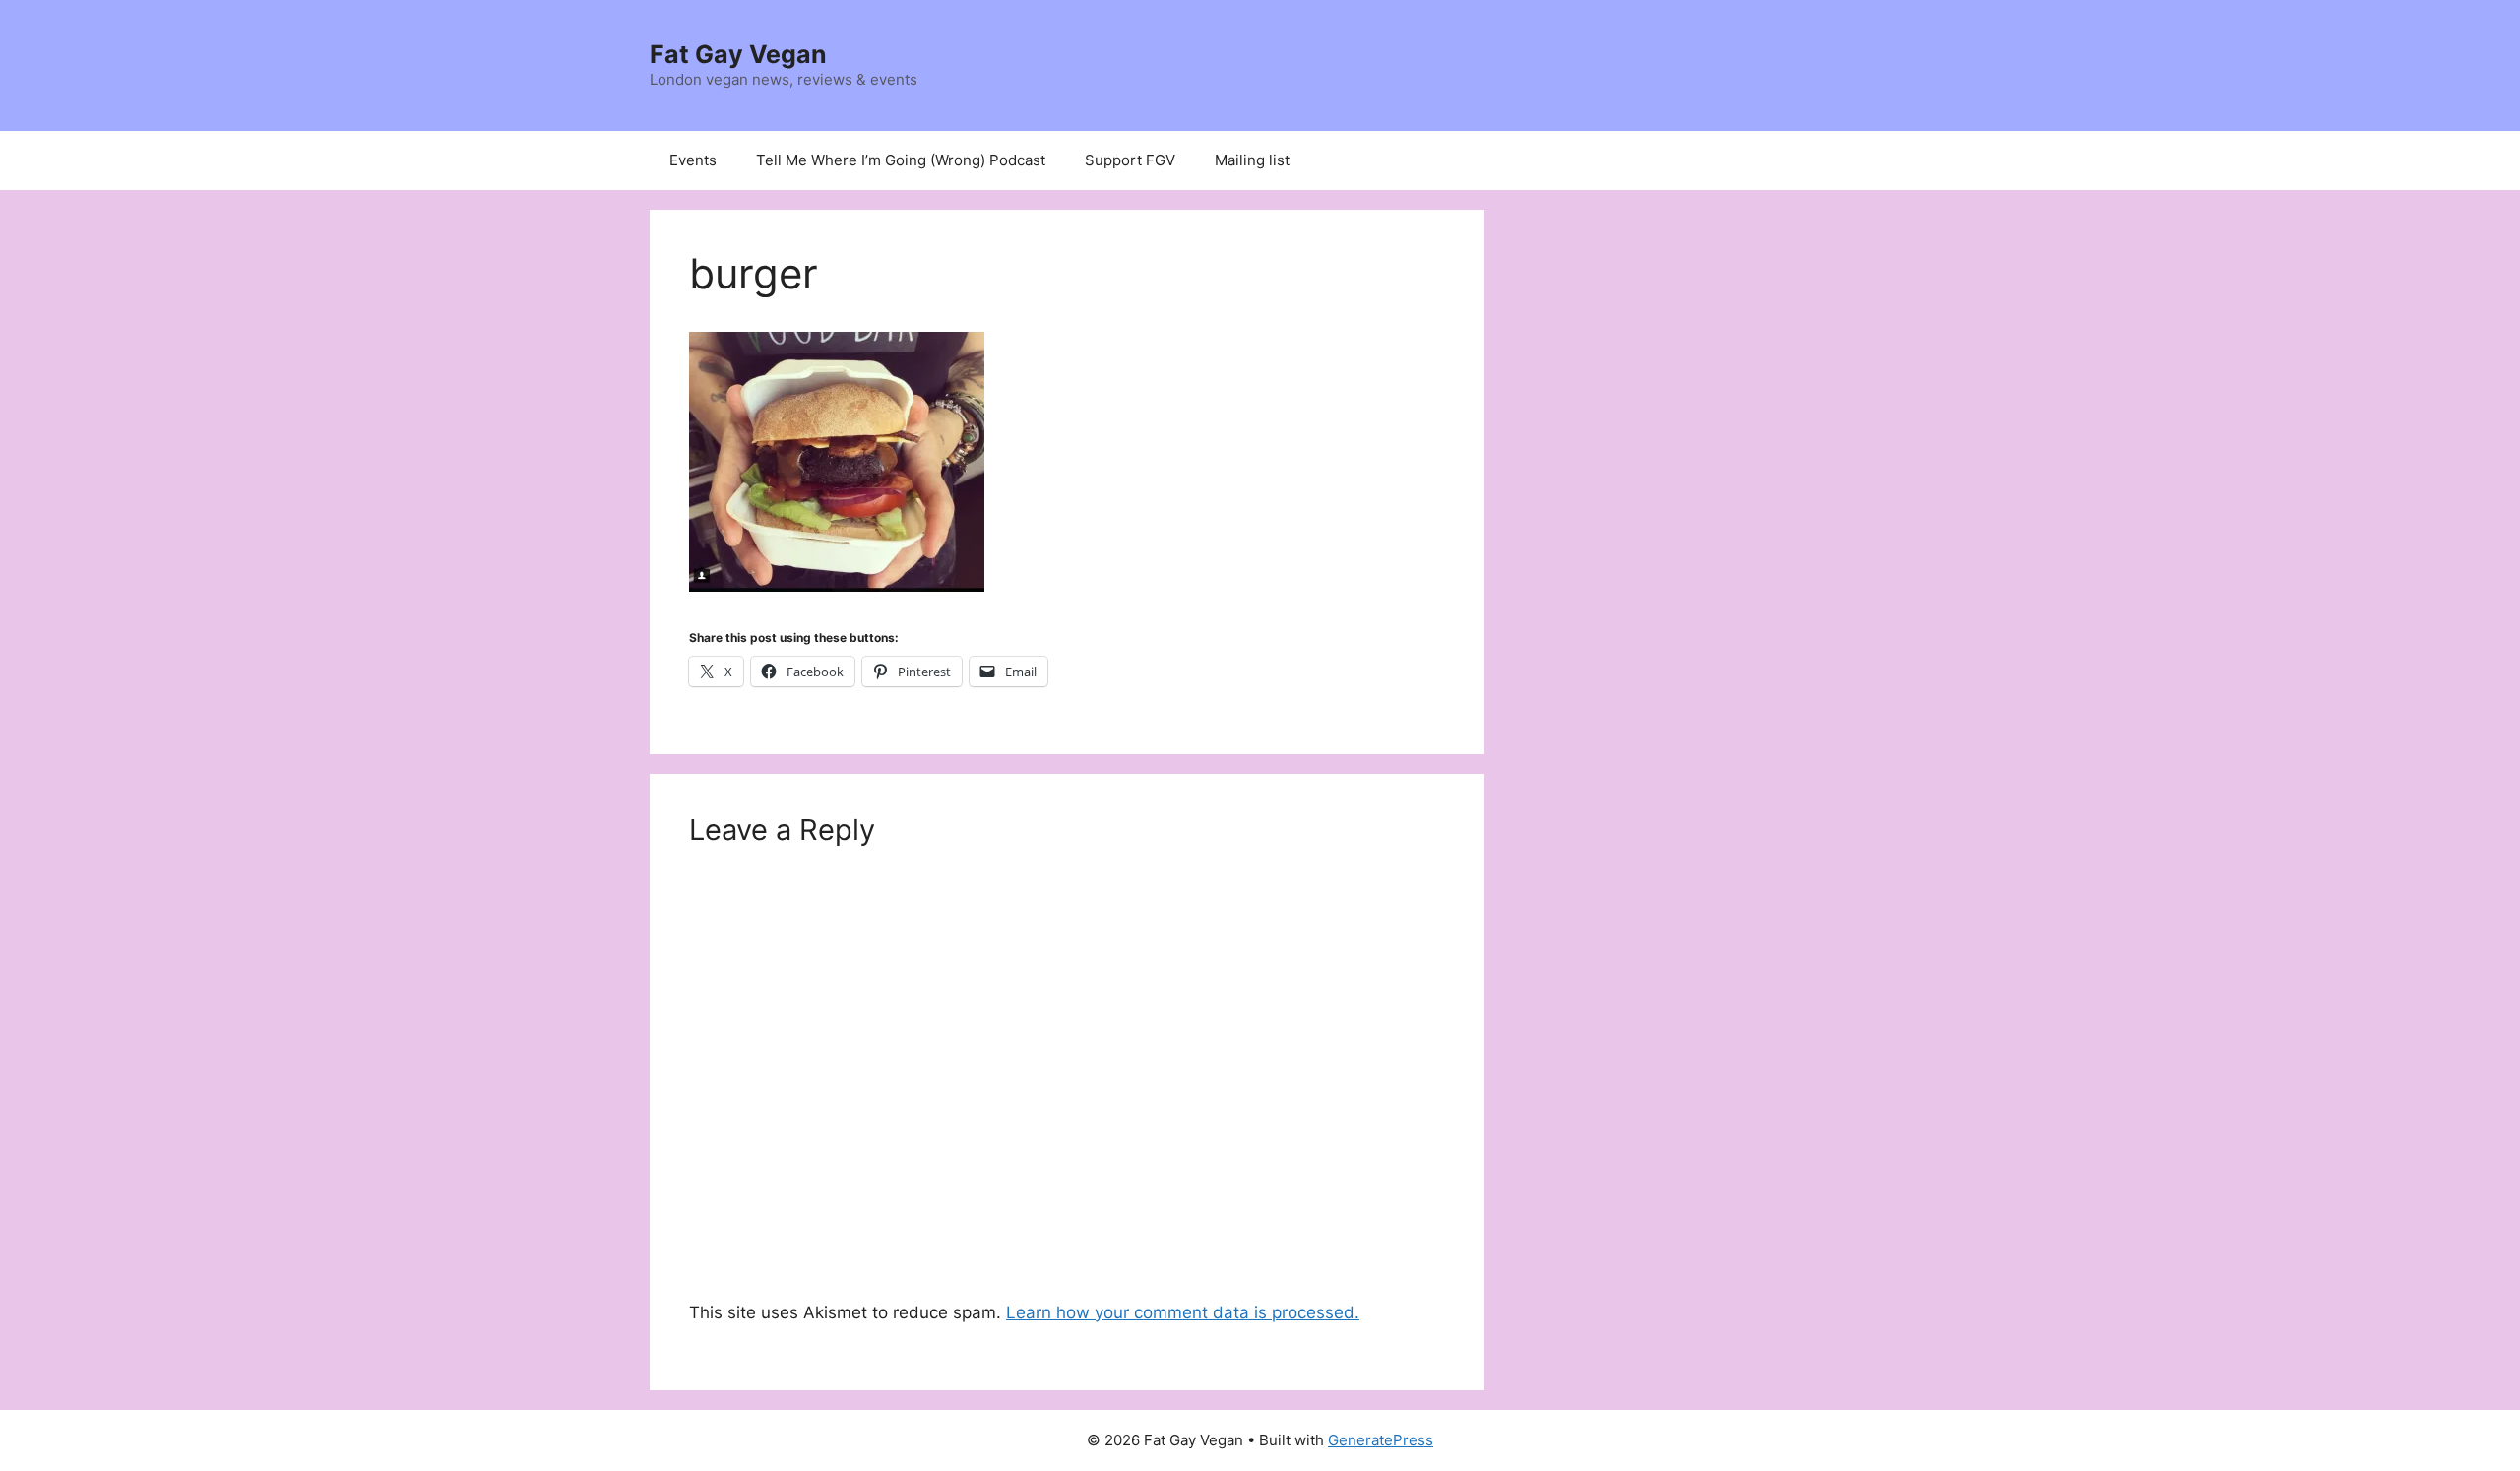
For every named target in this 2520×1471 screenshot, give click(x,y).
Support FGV (1130, 160)
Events (693, 160)
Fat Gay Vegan (738, 54)
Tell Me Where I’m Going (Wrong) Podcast (901, 160)
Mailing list (1252, 160)
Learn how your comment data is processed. (1183, 1312)
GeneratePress (1381, 1440)
